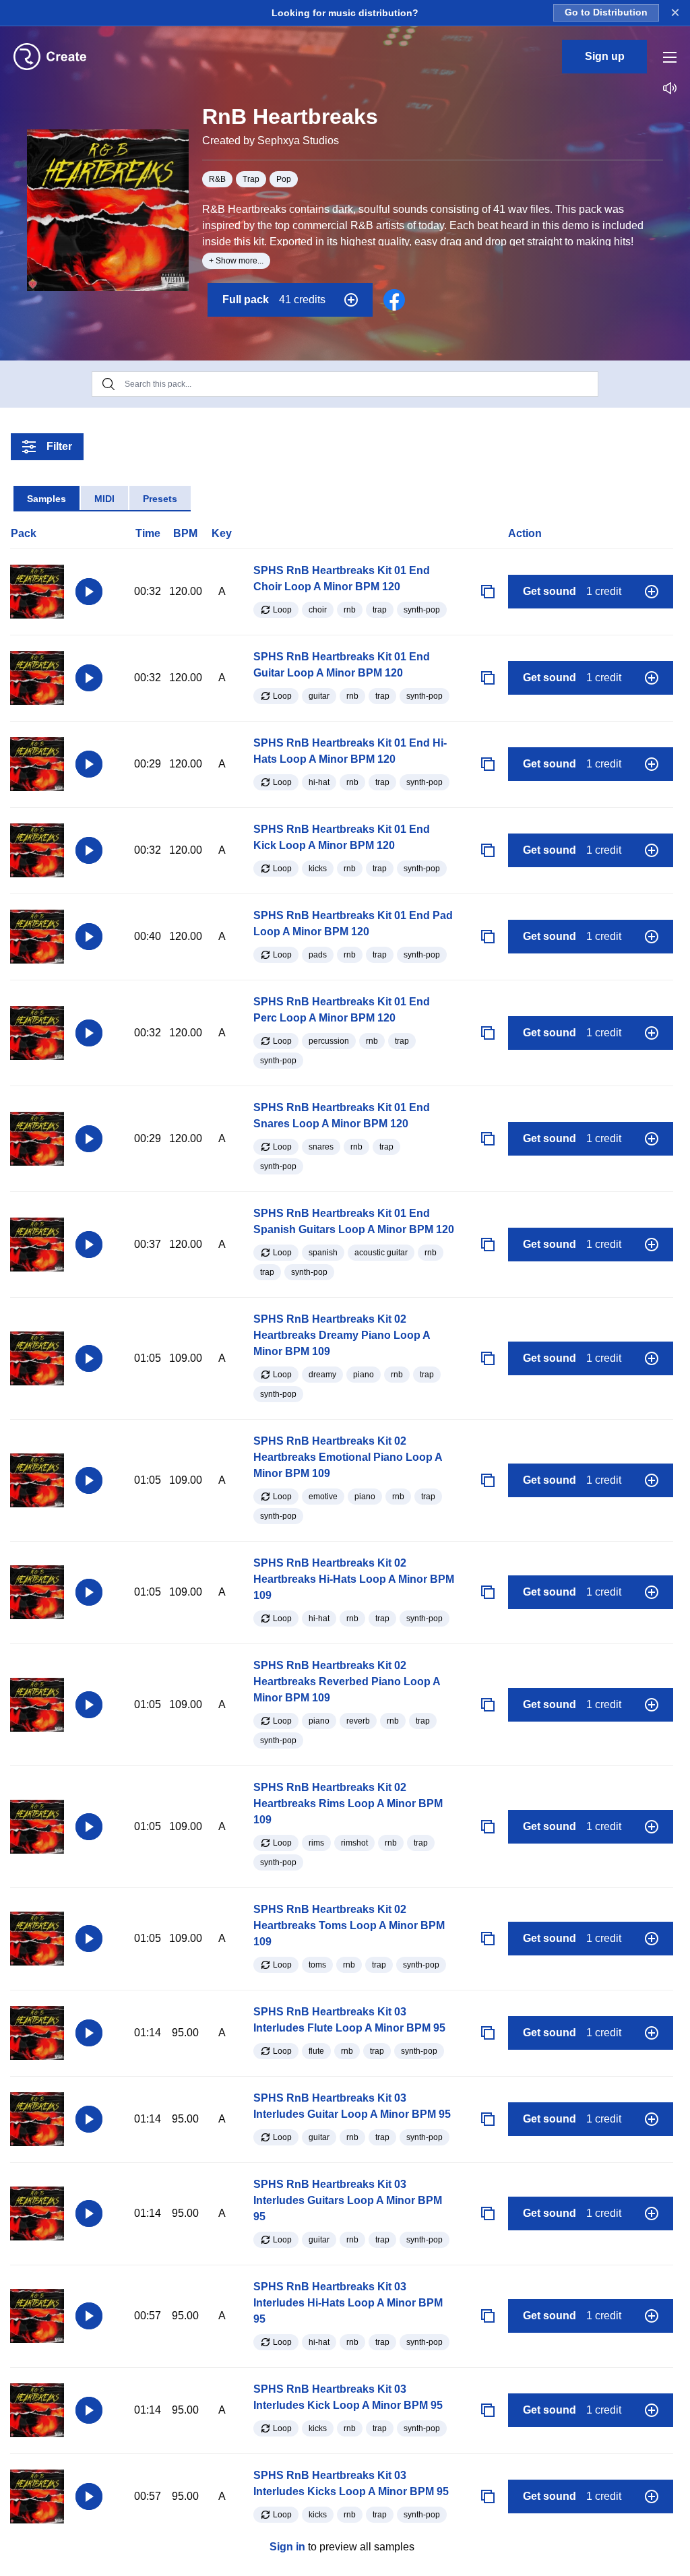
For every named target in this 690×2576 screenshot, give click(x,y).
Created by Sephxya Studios (271, 140)
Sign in (287, 2547)
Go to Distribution (606, 12)
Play (89, 592)
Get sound (572, 591)
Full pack (274, 300)
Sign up (605, 56)
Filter (59, 446)
